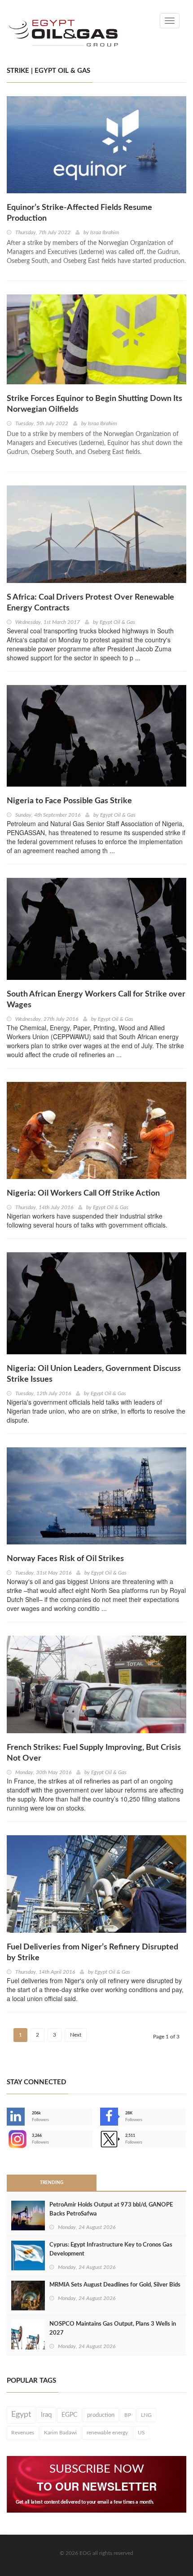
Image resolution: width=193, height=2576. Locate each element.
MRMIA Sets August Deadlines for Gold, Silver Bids (115, 2285)
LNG (146, 2415)
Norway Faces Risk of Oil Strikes (65, 1559)
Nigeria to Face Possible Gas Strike (69, 801)
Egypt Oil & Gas (117, 622)
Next (76, 2035)
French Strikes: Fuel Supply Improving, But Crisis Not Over (94, 1753)
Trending (52, 2183)
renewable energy (107, 2433)
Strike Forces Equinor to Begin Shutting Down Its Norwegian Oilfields (94, 404)
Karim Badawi (60, 2433)
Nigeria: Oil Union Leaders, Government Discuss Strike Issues (94, 1374)
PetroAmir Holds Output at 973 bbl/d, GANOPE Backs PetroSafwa (111, 2209)
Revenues (23, 2433)
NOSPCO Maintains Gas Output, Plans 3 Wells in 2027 (113, 2329)
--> (8, 2139)
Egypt (21, 2415)
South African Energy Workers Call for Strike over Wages (96, 1000)
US (141, 2433)
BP (128, 2415)
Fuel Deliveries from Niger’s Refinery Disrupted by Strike (92, 1953)
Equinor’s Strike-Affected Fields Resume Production (79, 213)
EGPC (69, 2415)
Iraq (46, 2415)
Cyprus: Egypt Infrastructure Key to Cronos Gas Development (111, 2249)
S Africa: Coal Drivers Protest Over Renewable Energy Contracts (90, 603)
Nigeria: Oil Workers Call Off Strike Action (83, 1193)
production (101, 2415)
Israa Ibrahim (105, 232)
